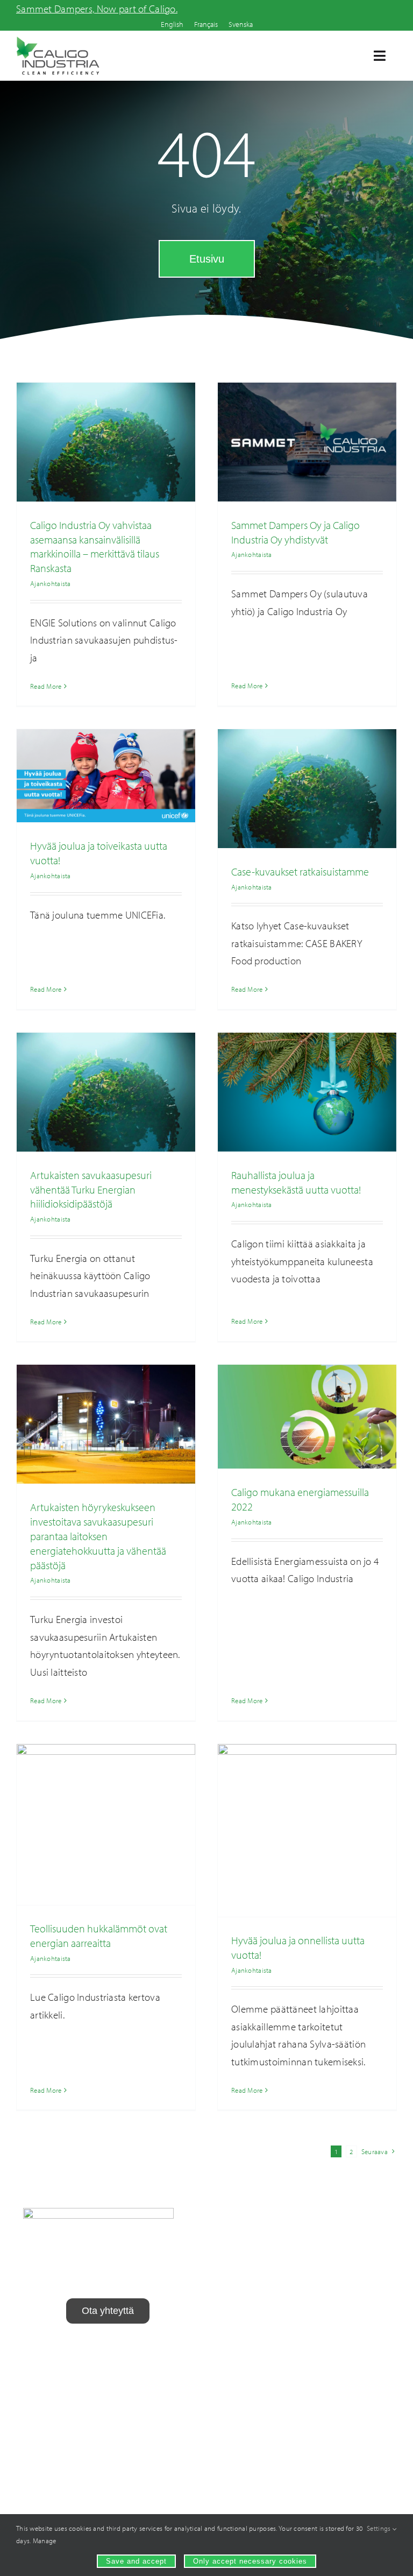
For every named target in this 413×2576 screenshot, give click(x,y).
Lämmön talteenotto (258, 2254)
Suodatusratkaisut (258, 2310)
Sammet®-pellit (258, 2337)
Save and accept (136, 2561)
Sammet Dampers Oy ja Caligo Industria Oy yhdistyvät (295, 532)
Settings (380, 2528)
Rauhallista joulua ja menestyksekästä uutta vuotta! (296, 1182)
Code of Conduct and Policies (108, 2381)
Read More (46, 686)
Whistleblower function (76, 2363)
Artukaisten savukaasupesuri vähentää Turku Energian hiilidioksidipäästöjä (91, 1190)
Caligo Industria (362, 2327)
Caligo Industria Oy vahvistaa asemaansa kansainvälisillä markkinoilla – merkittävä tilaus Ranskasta (95, 546)
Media (361, 2383)
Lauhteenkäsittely (258, 2282)
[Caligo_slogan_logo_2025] (58, 41)
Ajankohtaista (51, 583)
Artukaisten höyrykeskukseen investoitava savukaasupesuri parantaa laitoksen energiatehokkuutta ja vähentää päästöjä (98, 1536)
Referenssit (361, 2355)
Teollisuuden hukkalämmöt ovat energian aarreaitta (99, 1936)
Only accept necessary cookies (250, 2561)
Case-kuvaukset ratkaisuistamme (300, 871)
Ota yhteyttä (361, 2410)
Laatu (361, 2299)
